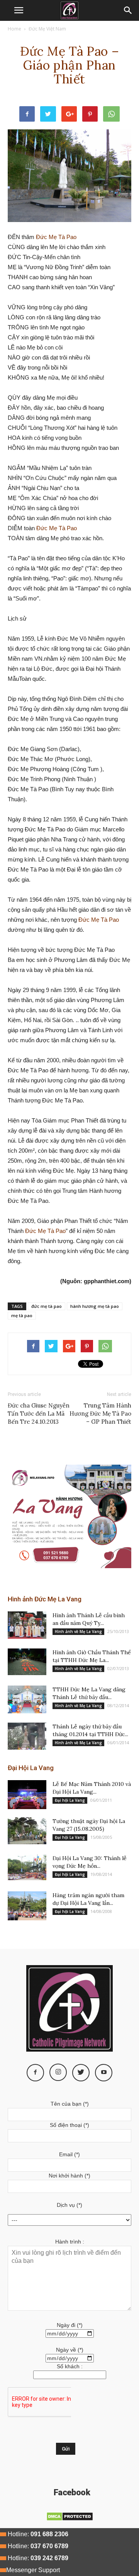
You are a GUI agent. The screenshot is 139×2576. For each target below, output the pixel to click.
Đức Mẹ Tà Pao (56, 237)
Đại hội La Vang (70, 1800)
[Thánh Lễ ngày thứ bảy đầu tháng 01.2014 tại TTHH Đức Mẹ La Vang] (27, 1736)
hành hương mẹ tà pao (95, 1306)
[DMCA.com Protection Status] (70, 2519)
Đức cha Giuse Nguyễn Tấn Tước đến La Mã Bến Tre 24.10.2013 (39, 1413)
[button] (128, 10)
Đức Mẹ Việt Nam (47, 29)
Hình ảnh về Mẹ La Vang (78, 1631)
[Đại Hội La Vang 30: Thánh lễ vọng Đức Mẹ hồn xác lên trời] (27, 1867)
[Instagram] (58, 2072)
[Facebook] (35, 2073)
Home (14, 29)
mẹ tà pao (22, 1315)
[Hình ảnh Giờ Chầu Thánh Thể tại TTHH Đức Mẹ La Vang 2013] (27, 1662)
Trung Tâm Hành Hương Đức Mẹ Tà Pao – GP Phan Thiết (100, 1413)
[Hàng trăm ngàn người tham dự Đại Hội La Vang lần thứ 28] (27, 1906)
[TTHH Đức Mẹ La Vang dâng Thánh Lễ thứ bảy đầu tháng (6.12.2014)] (27, 1699)
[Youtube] (104, 2073)
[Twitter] (81, 2073)
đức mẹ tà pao (47, 1306)
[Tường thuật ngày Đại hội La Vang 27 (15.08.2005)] (27, 1831)
